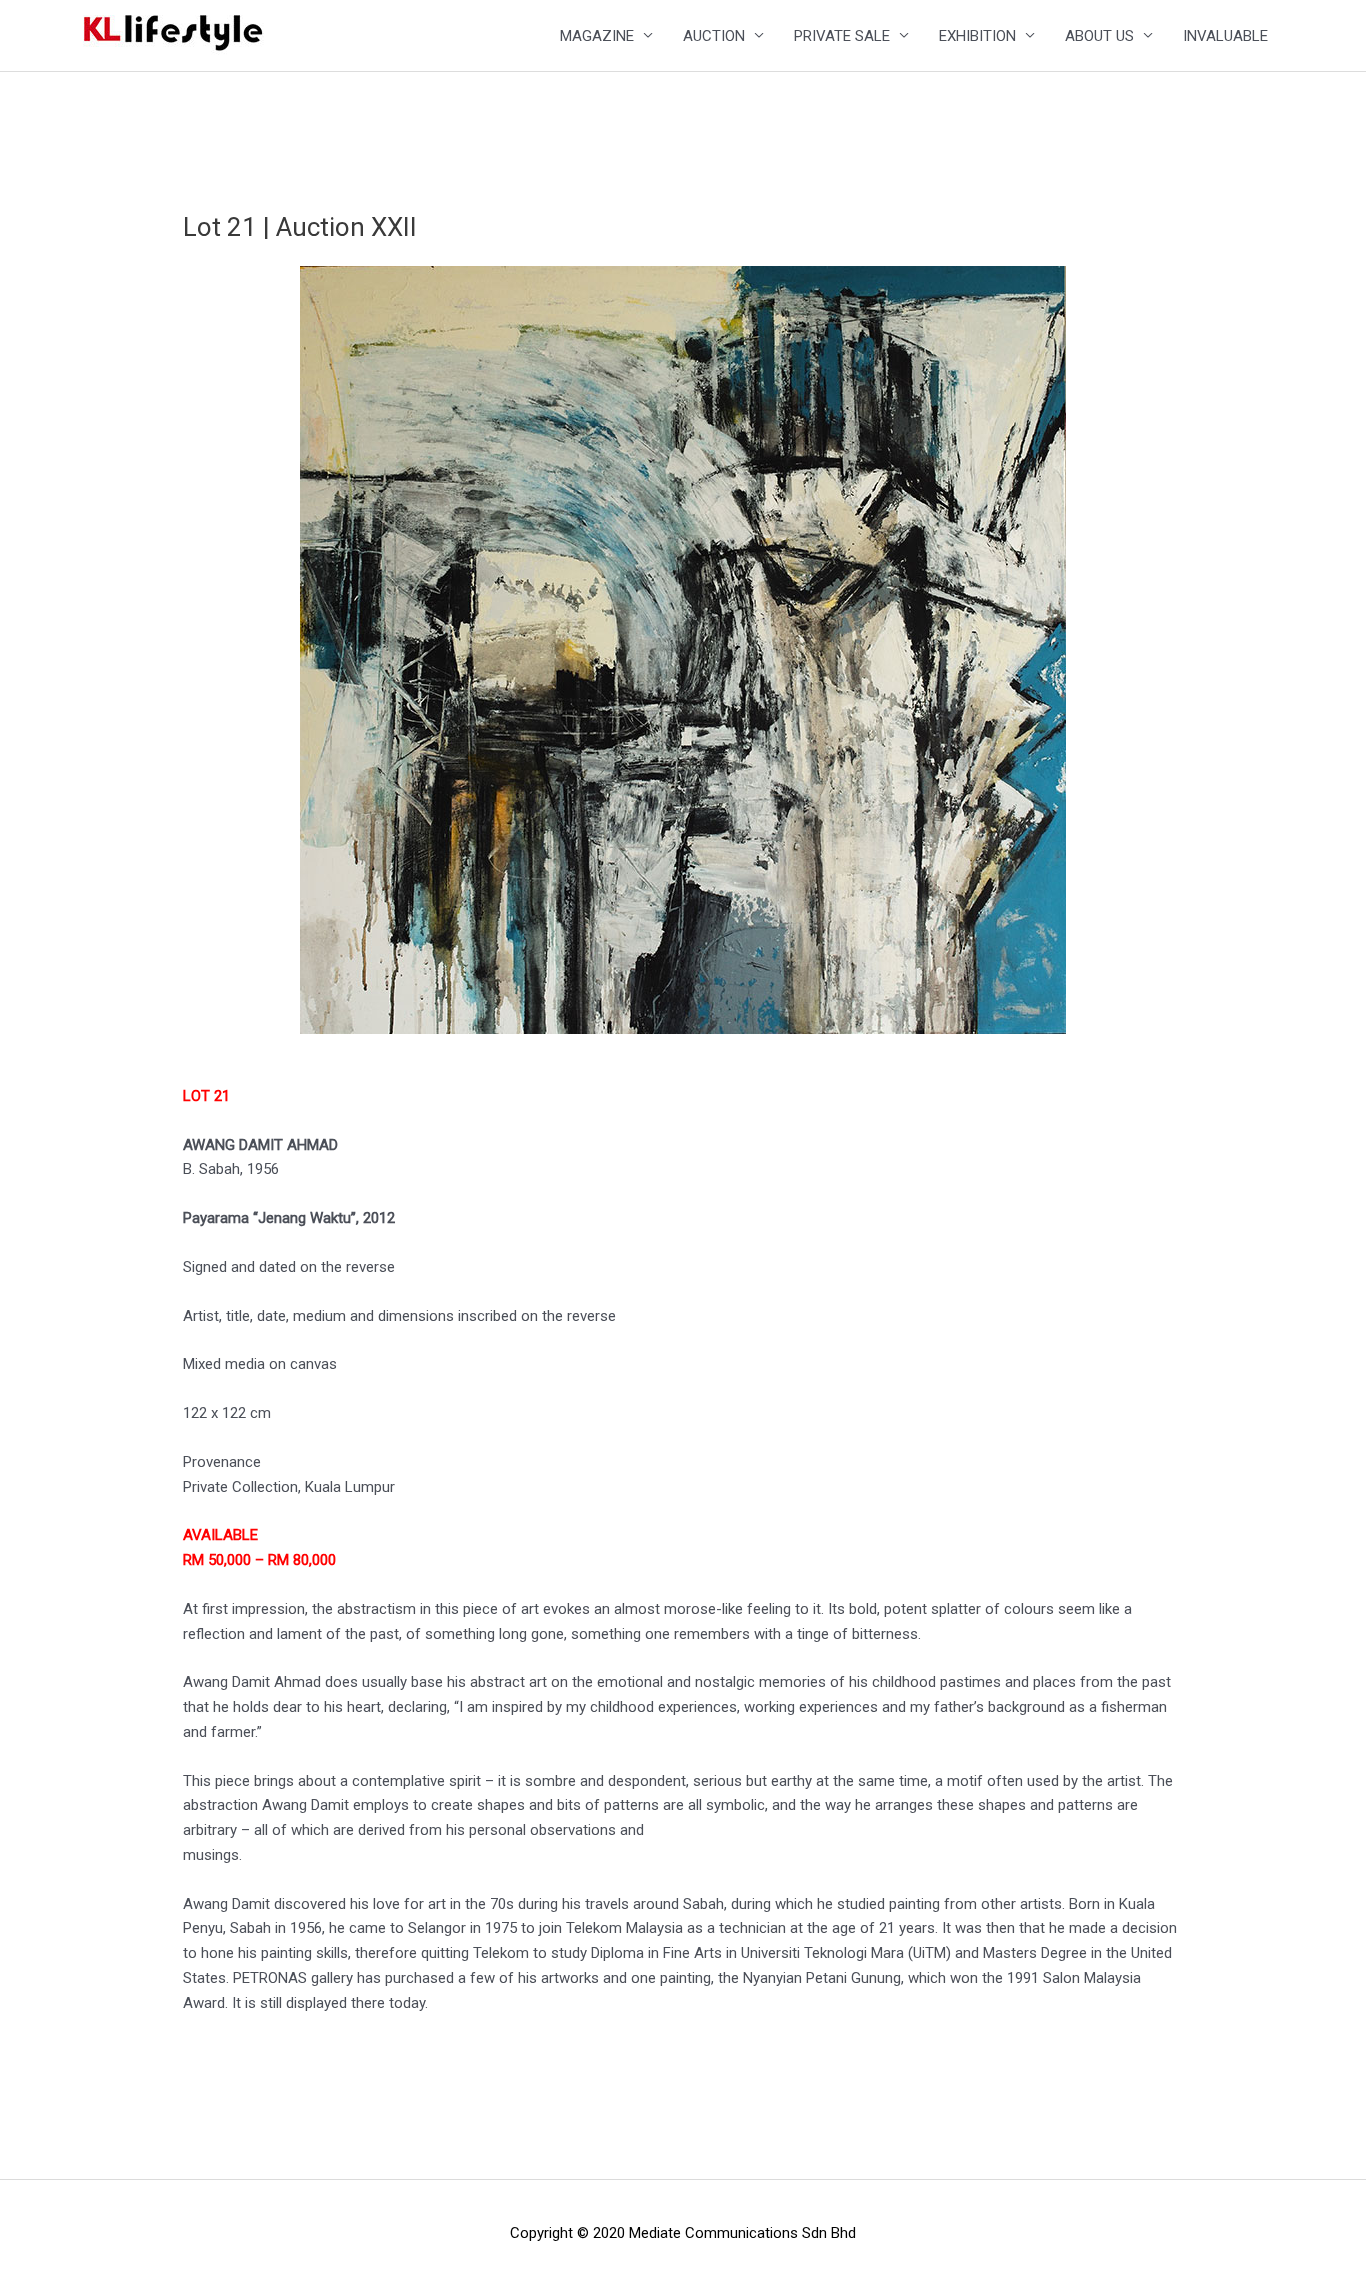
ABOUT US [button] (1099, 36)
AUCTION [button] (714, 36)
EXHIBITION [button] (977, 36)
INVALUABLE (1225, 36)
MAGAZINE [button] (597, 36)
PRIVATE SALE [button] (842, 36)
